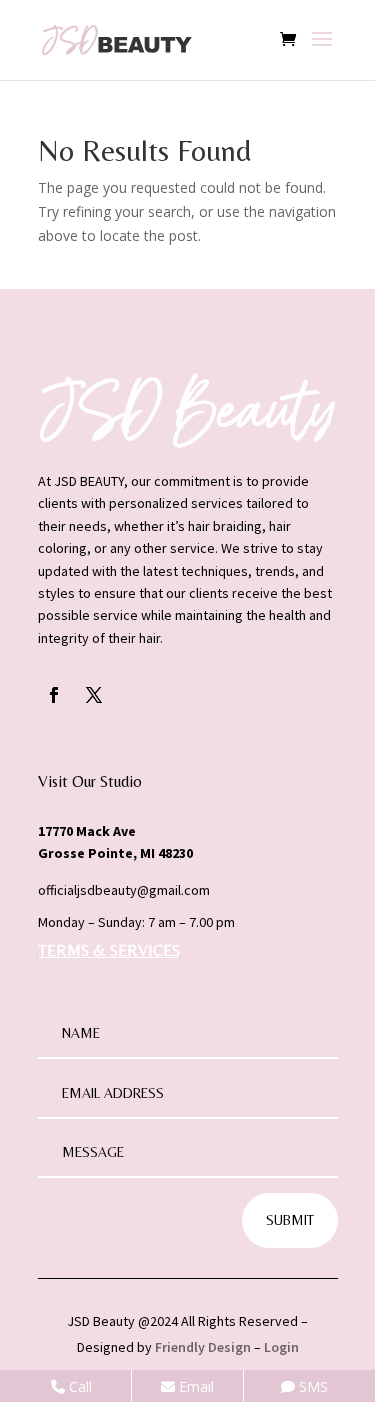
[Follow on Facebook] (54, 695)
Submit (290, 1220)
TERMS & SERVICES (109, 950)
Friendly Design (203, 1347)
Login (281, 1347)
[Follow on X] (94, 695)
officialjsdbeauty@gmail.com (124, 890)
